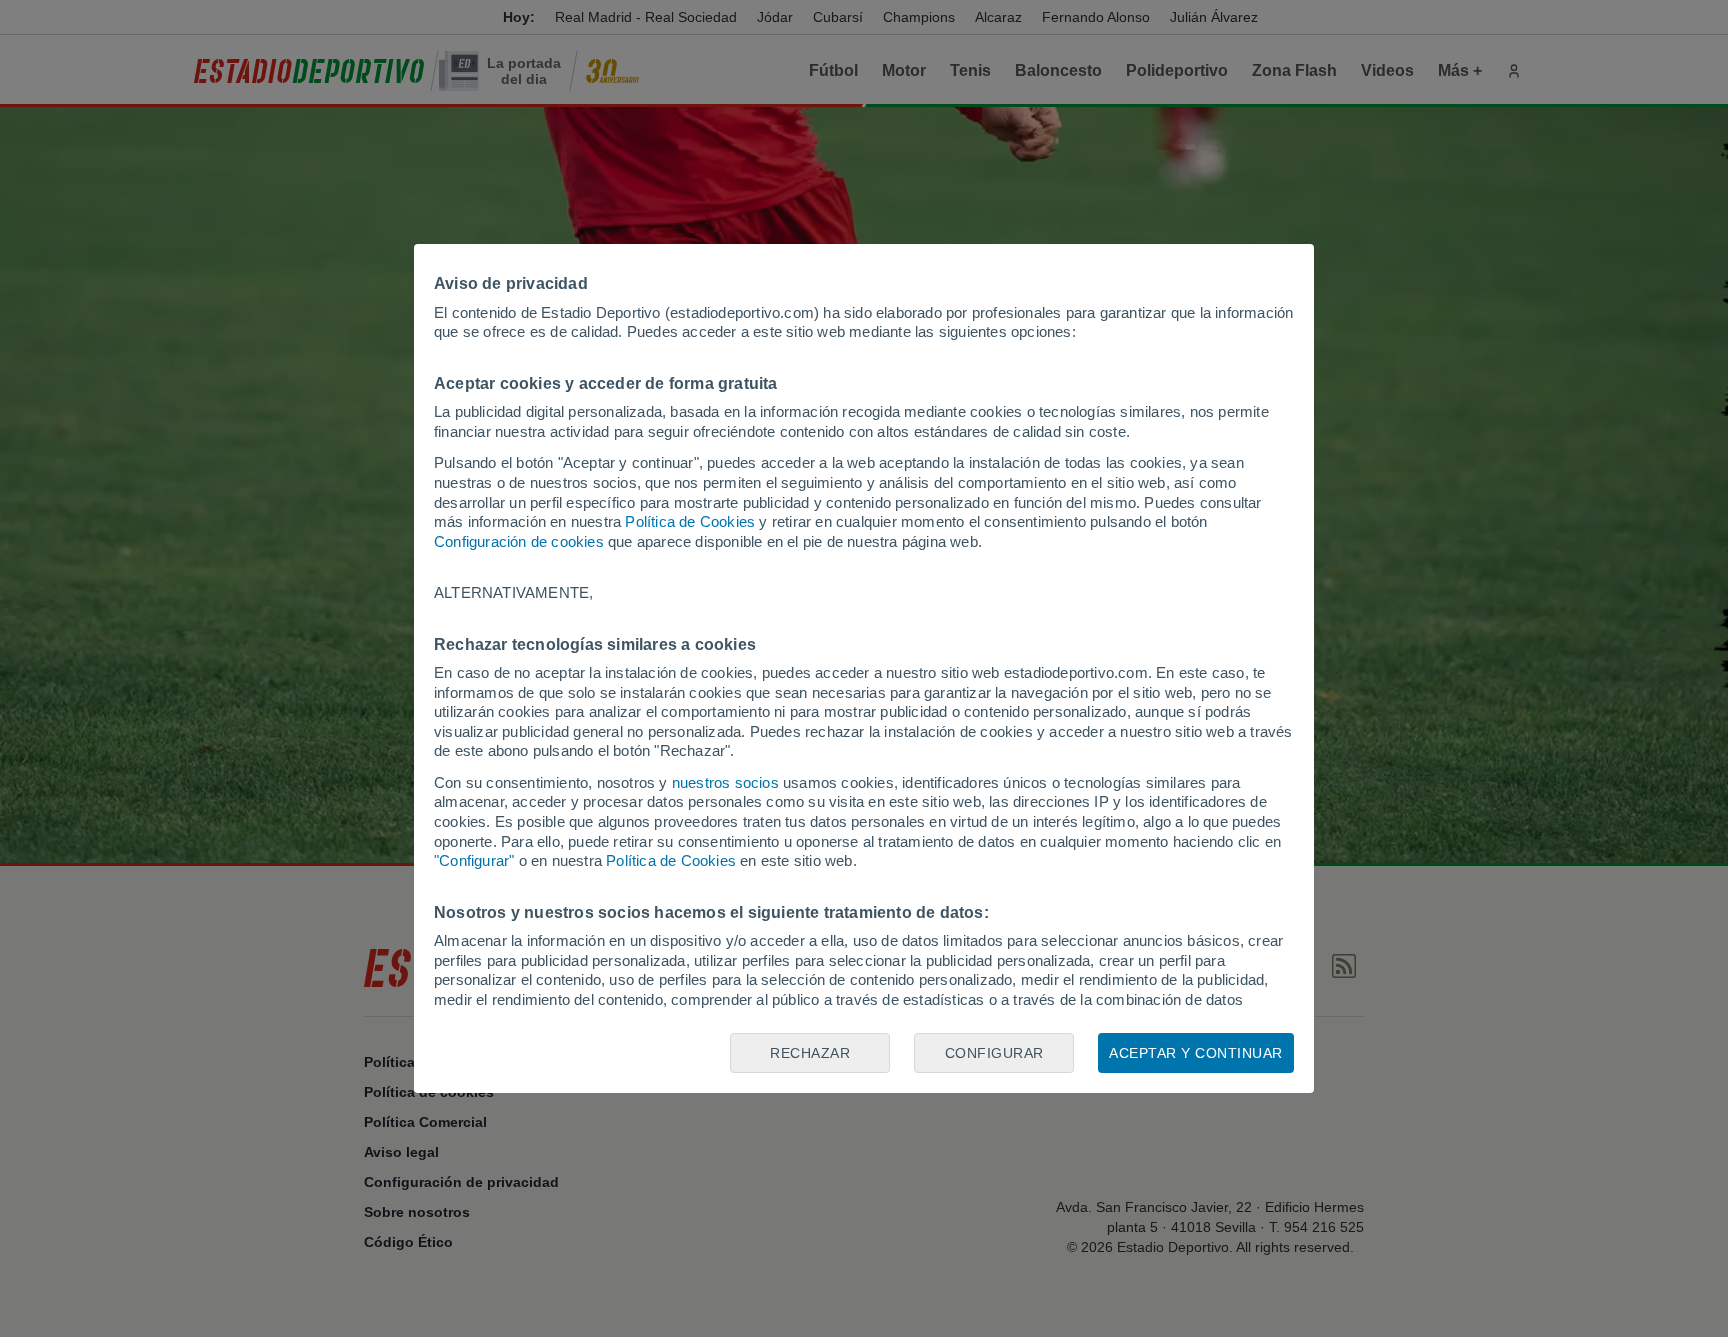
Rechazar (810, 1053)
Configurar (994, 1053)
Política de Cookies (690, 521)
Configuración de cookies (519, 541)
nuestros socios (725, 782)
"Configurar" (474, 860)
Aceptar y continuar (1196, 1053)
